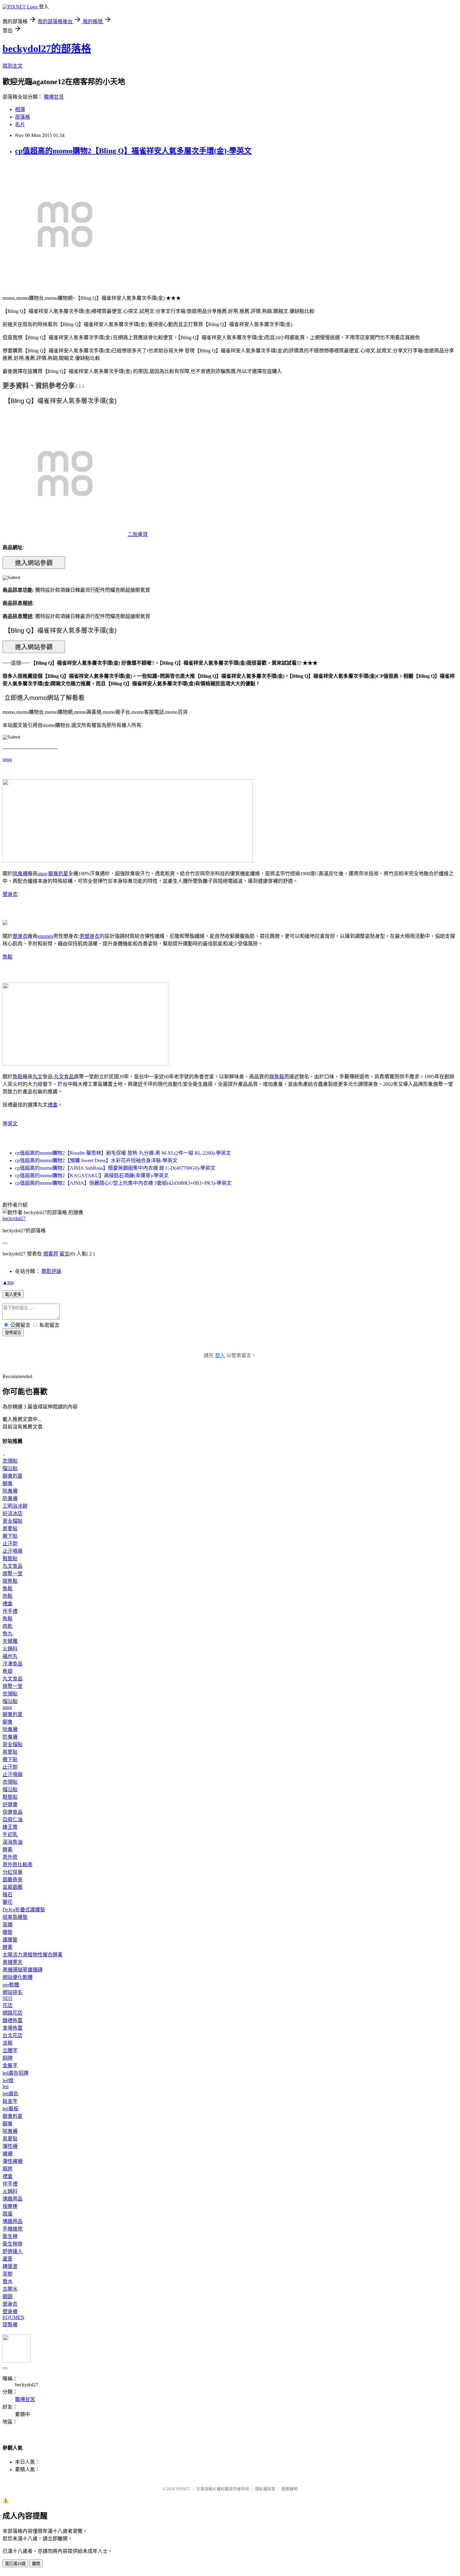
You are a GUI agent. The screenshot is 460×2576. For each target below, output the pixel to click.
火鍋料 (10, 1649)
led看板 (10, 2109)
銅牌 (8, 2058)
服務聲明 (289, 2489)
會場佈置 (13, 2028)
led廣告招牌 (15, 2073)
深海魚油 (13, 1842)
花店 (8, 2005)
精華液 (10, 2266)
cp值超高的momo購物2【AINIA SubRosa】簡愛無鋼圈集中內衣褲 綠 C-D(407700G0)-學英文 (115, 1168)
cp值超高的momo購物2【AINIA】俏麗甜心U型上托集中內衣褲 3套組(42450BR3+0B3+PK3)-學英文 (123, 1183)
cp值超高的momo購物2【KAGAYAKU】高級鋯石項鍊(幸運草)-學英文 (92, 1176)
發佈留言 (13, 1333)
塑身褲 (10, 2311)
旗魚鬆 (277, 1077)
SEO (7, 1998)
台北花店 (13, 2035)
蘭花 (8, 1902)
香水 (8, 2281)
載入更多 (13, 1294)
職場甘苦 (54, 97)
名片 (20, 124)
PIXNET (183, 2489)
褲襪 (8, 2154)
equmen (45, 936)
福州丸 (10, 1656)
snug (7, 759)
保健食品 (13, 1812)
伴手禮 (10, 1611)
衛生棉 (10, 2236)
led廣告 (10, 2094)
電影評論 (51, 1271)
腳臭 (8, 1483)
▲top (8, 1282)
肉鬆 (8, 1596)
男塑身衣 (89, 936)
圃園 (8, 2296)
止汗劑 (10, 1544)
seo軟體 (11, 1985)
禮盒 (53, 1105)
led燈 (8, 2080)
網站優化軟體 (18, 1977)
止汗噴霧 (13, 1551)
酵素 (8, 1850)
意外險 (10, 1857)
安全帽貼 (13, 1521)
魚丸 (8, 1634)
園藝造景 (13, 1880)
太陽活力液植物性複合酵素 (33, 1955)
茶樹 (8, 2274)
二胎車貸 (138, 534)
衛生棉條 (13, 2244)
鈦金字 (10, 2101)
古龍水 (10, 2289)
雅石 (8, 1895)
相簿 (20, 109)
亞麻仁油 (13, 1820)
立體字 (10, 2050)
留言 (64, 1254)
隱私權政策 (265, 2489)
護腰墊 (10, 1940)
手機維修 (13, 2229)
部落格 (23, 117)
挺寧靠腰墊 (15, 1917)
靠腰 (8, 1925)
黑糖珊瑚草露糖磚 (23, 1970)
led (5, 2086)
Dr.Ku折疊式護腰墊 (24, 1910)
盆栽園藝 (13, 1887)
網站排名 (13, 1992)
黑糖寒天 (13, 1962)
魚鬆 (8, 957)
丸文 (38, 1077)
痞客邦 (51, 1254)
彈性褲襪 (13, 2161)
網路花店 (13, 2013)
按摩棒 (10, 2206)
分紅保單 (13, 1872)
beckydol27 (14, 1218)
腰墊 (8, 1932)
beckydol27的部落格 (47, 49)
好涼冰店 (13, 1513)
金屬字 (10, 2065)
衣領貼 (10, 1461)
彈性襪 (10, 2146)
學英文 (10, 1124)
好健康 (10, 1804)
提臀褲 (10, 2325)
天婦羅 (10, 1641)
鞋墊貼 (10, 1559)
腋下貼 (10, 1536)
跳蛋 (8, 2214)
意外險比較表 (18, 1865)
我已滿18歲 (15, 2564)
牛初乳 (10, 1835)
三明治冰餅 (15, 1506)
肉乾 (8, 1626)
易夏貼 (10, 1528)
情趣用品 (13, 2199)
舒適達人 (13, 2251)
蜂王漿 (10, 1827)
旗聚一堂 (13, 1574)
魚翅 (8, 1671)
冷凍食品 (13, 1664)
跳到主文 (13, 66)
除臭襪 (20, 874)
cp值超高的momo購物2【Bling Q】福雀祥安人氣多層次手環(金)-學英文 (133, 151)
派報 (8, 2043)
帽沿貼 (10, 1468)
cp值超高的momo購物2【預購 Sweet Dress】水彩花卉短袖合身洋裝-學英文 (96, 1160)
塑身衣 (10, 894)
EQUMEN (13, 2317)
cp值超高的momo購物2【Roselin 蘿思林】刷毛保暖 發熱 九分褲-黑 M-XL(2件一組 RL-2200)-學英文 (123, 1153)
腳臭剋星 (58, 874)
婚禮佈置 (13, 2020)
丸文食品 (64, 1077)
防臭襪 (10, 1498)
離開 (36, 2564)
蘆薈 (8, 2259)
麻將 (8, 2169)
